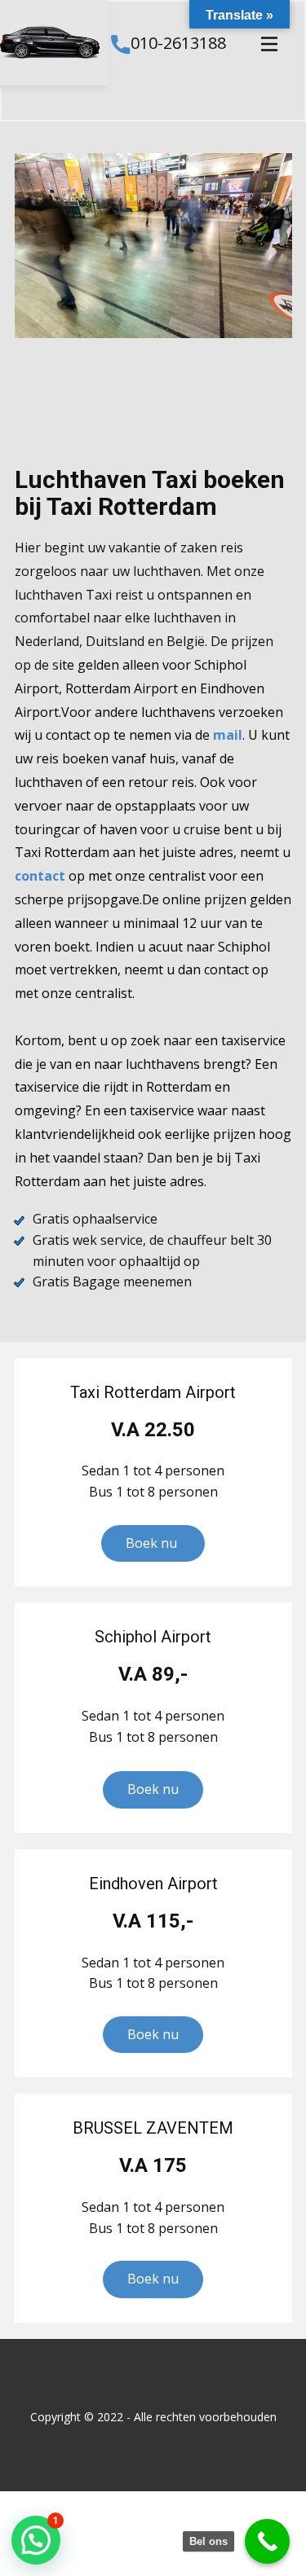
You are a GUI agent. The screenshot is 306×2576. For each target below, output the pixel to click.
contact (40, 876)
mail (228, 735)
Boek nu (153, 1543)
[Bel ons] (267, 2541)
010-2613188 (178, 43)
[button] (36, 2540)
